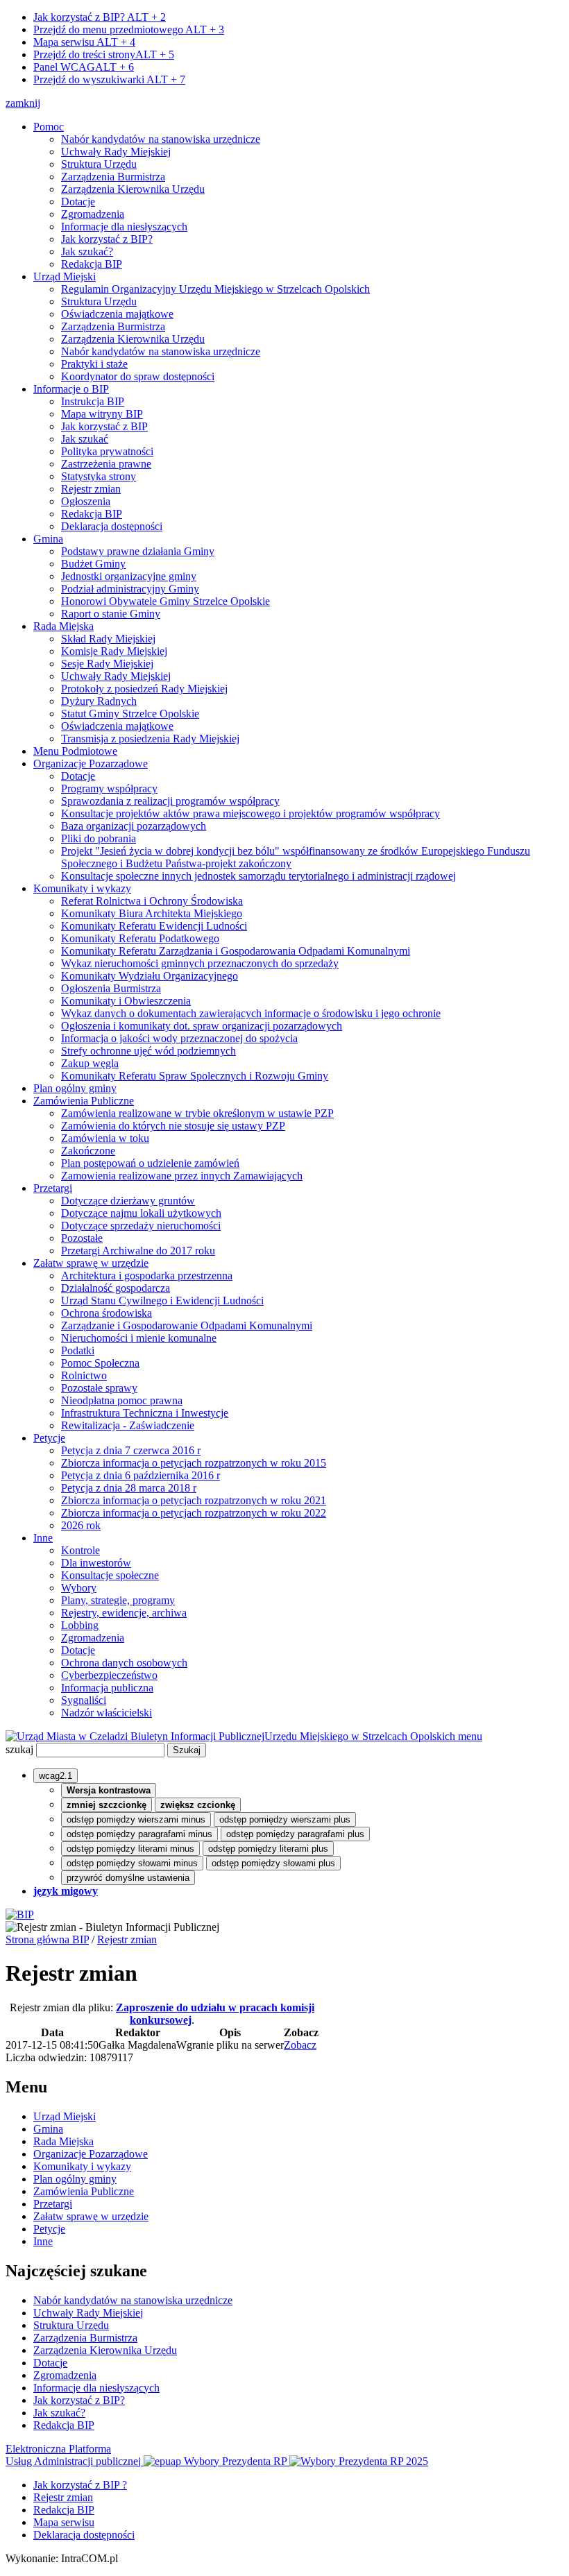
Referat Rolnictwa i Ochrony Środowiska (152, 901)
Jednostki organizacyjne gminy (129, 576)
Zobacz (300, 2045)
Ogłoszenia (86, 501)
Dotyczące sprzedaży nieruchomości (141, 1226)
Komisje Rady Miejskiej (114, 651)
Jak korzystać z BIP (104, 426)
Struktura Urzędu (99, 164)
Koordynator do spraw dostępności (138, 376)
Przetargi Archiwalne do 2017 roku (138, 1251)
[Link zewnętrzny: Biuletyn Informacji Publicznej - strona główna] (20, 1914)
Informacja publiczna (107, 1688)
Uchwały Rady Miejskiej (116, 152)
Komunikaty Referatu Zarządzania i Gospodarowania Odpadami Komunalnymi (236, 951)
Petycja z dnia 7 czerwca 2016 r (131, 1450)
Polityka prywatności (107, 451)
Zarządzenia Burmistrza (113, 177)
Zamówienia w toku (105, 1138)
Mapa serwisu (84, 42)
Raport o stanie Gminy (111, 614)
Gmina (48, 539)
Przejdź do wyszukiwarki (109, 79)
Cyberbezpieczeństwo (109, 1675)
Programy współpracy (109, 788)
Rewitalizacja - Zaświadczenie (128, 1425)
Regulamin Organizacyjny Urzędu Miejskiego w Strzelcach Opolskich (215, 289)
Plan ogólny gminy (75, 1088)
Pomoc (49, 127)
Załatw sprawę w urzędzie (91, 1263)
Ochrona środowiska (107, 1313)
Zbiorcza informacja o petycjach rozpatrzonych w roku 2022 (194, 1513)
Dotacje (78, 202)
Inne (43, 1538)
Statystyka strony (99, 476)
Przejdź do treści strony (104, 54)
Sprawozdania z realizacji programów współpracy (170, 801)
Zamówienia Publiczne (84, 1101)
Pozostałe (82, 1238)
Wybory (79, 1588)
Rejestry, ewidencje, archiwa (124, 1613)
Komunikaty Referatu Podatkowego (140, 938)
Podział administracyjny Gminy (130, 589)
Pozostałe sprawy (99, 1388)
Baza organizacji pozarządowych (134, 826)
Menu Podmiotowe (75, 751)
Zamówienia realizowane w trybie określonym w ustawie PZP (197, 1113)
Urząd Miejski (65, 276)
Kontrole (80, 1550)
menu (470, 1736)
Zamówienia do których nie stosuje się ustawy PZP (173, 1126)
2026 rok (81, 1525)
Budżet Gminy (93, 564)
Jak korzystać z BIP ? (80, 2485)
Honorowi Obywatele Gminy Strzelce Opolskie (165, 601)
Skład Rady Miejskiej (108, 639)
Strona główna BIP (47, 1939)
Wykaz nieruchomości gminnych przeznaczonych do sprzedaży (200, 963)
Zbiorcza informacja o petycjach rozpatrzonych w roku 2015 (194, 1463)
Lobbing (80, 1625)
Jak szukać (85, 439)
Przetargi (53, 1188)
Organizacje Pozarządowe (91, 764)
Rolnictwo (84, 1375)
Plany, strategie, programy (118, 1600)
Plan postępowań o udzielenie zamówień (150, 1163)
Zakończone (88, 1151)
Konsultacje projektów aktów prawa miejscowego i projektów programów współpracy (250, 813)
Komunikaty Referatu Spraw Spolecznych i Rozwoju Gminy (195, 1076)
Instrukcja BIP (93, 401)
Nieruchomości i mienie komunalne (139, 1338)
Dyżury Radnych (99, 701)
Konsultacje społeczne (110, 1575)
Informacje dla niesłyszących (124, 227)
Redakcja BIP (92, 264)
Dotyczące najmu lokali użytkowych (141, 1213)
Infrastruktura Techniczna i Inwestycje (145, 1413)
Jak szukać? (87, 251)
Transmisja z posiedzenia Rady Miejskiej (150, 739)
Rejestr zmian (91, 489)
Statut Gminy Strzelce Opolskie (130, 714)
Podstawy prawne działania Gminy (138, 551)
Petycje (49, 1438)
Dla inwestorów (96, 1563)
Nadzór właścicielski (107, 1713)
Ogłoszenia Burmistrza (111, 988)
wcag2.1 (56, 1776)
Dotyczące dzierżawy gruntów (128, 1201)
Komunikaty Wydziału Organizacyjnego (150, 976)
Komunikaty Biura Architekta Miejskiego (152, 913)
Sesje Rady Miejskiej (107, 664)
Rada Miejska (63, 626)
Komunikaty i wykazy (82, 888)
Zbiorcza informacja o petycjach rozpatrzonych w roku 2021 (194, 1500)
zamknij (23, 103)
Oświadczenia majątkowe (117, 314)
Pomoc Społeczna (100, 1363)
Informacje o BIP (71, 389)
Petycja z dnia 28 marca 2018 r (129, 1488)
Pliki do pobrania (99, 838)
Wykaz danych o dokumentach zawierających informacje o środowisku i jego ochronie (251, 1013)
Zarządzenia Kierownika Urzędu (133, 189)
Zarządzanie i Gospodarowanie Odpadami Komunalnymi (187, 1325)
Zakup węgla (90, 1063)
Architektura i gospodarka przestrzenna (147, 1276)
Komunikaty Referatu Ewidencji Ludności (154, 926)
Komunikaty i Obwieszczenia (126, 1001)
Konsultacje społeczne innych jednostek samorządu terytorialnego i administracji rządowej (258, 876)
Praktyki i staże (94, 364)
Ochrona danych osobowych (124, 1663)
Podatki (78, 1350)
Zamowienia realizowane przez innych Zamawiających (182, 1176)
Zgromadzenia (93, 214)
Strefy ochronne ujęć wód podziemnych (148, 1051)
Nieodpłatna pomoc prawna (122, 1400)
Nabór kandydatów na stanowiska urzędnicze (161, 139)
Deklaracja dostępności (112, 526)
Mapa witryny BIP (102, 414)
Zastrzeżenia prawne (106, 464)
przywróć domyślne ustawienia (128, 1878)
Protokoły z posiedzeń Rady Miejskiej (144, 689)
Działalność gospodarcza (116, 1288)
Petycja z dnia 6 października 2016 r (141, 1475)
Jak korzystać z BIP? (100, 17)
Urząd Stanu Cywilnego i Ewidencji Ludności (162, 1300)
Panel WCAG (84, 67)
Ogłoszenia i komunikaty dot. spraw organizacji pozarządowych (202, 1026)
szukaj (19, 1749)
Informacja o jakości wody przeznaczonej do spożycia (179, 1038)
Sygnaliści (84, 1700)
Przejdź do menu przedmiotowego (129, 29)
